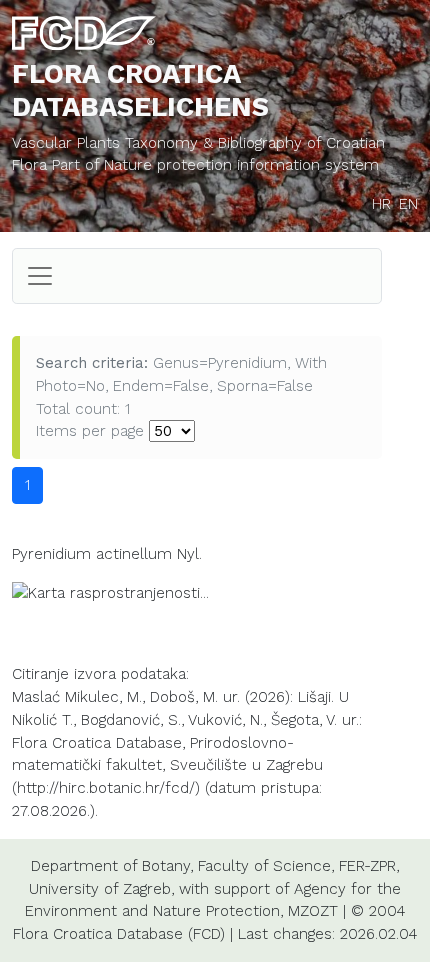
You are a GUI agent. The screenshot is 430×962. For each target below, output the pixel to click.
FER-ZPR (367, 866)
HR (381, 204)
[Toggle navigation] (40, 276)
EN (408, 204)
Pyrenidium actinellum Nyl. (107, 554)
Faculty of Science (264, 866)
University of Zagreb (100, 889)
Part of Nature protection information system (215, 165)
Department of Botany (110, 866)
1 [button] (27, 485)
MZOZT (313, 911)
